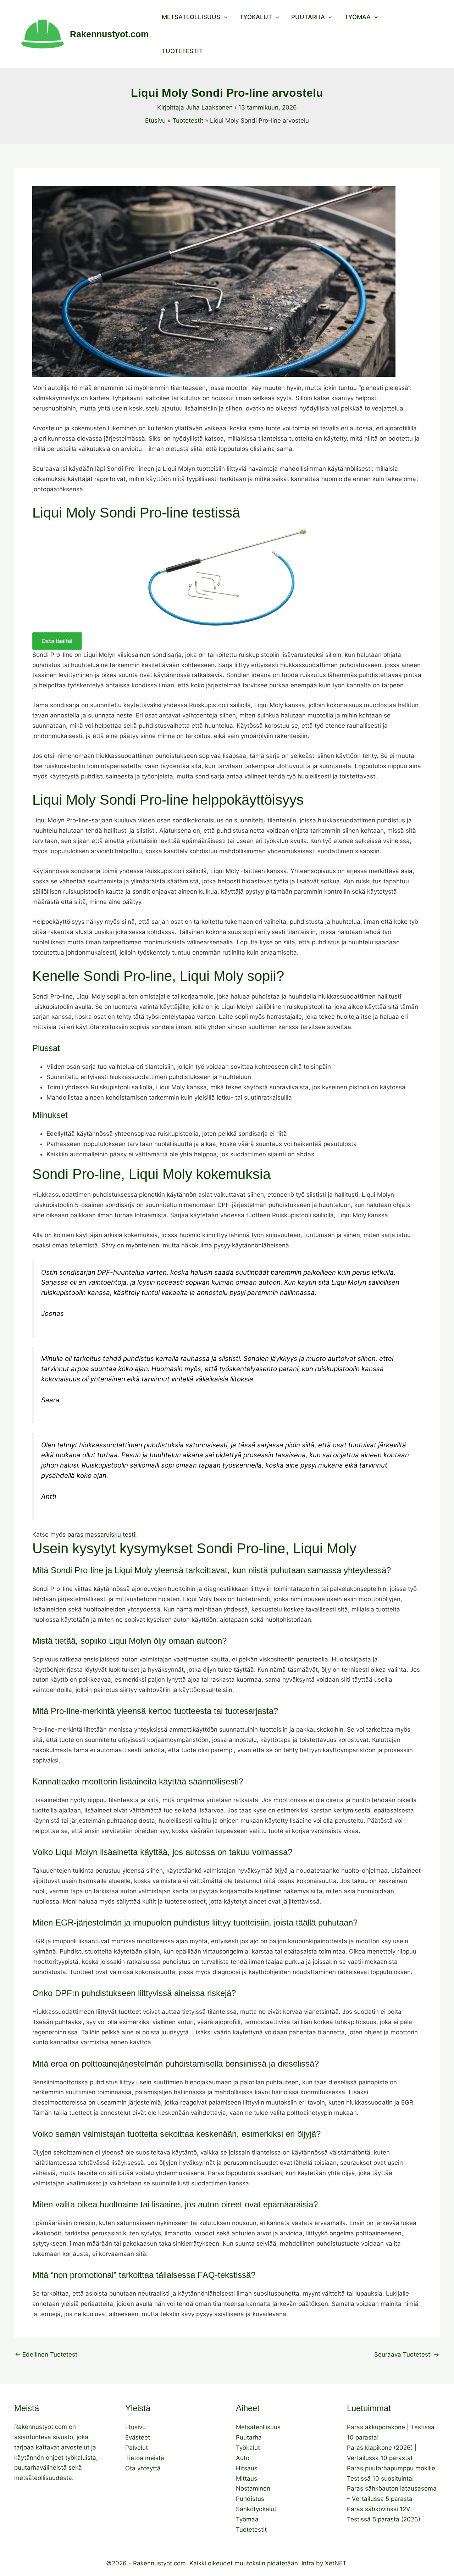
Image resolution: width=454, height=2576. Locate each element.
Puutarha (308, 17)
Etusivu (135, 2427)
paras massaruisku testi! (102, 1535)
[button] (224, 17)
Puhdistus (250, 2499)
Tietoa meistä (145, 2458)
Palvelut (137, 2448)
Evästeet (138, 2437)
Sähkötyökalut (256, 2509)
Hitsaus (247, 2468)
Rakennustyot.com (109, 34)
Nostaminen (253, 2488)
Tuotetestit (182, 51)
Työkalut (256, 17)
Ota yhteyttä (143, 2468)
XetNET (336, 2563)
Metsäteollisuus (191, 17)
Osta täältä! (57, 641)
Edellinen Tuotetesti (47, 2355)
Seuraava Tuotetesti (407, 2355)
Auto (243, 2458)
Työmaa (358, 17)
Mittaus (247, 2479)
